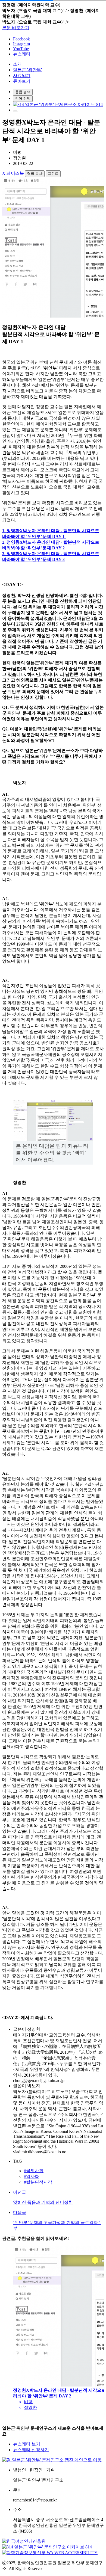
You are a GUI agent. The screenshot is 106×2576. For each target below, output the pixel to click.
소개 (17, 64)
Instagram (21, 44)
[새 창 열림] (58, 104)
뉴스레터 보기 (27, 2444)
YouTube (21, 49)
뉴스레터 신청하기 (31, 2450)
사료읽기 (22, 75)
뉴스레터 (22, 54)
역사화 (32, 2176)
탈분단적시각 (38, 2182)
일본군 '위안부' (27, 70)
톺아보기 (22, 81)
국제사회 (34, 2171)
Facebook (21, 39)
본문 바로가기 (16, 28)
